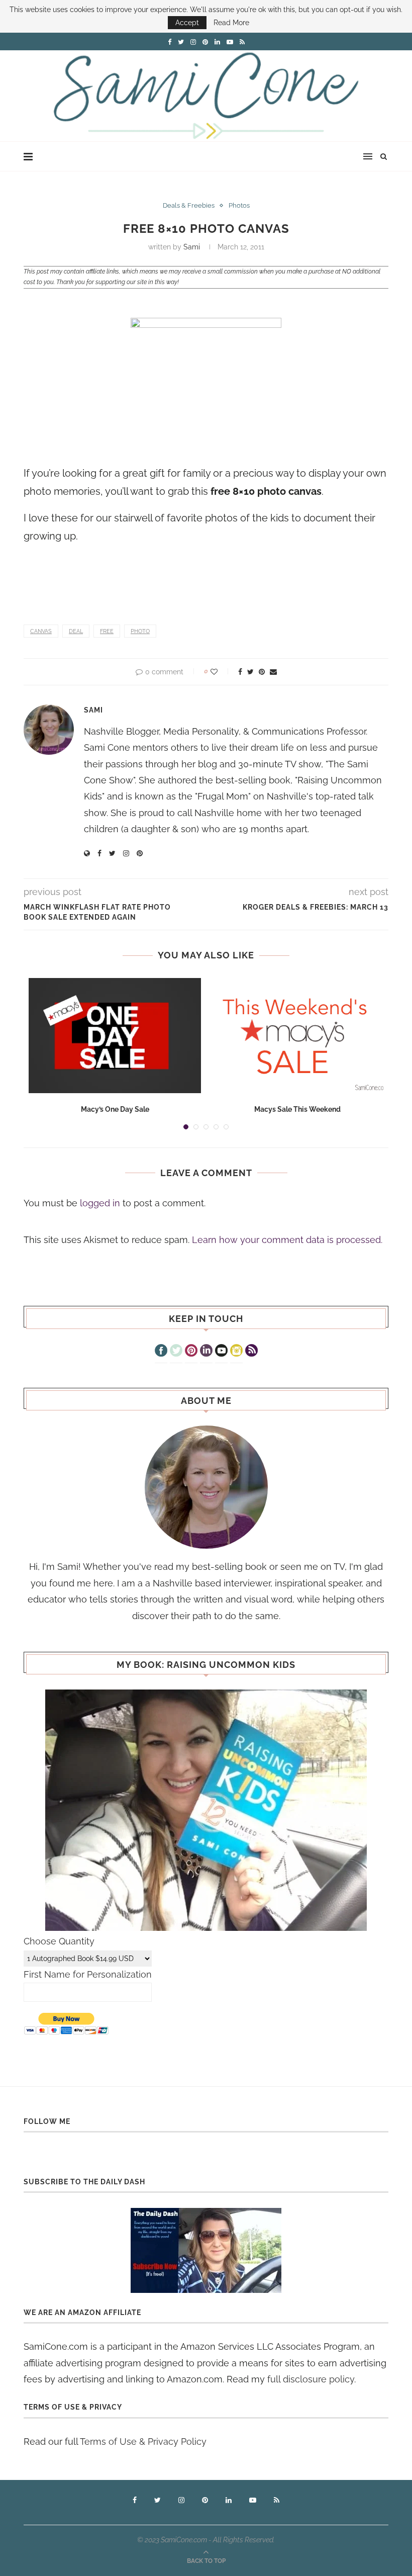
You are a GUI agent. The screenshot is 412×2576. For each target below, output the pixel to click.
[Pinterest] (191, 1352)
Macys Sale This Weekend (297, 1109)
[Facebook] (161, 1352)
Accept (187, 23)
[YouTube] (221, 1352)
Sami (192, 247)
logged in (100, 1203)
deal (76, 631)
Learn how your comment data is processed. (287, 1240)
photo (140, 631)
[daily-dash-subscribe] (206, 2250)
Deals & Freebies (189, 205)
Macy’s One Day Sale (115, 1109)
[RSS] (251, 1352)
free (107, 631)
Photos (239, 205)
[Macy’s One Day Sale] (115, 1036)
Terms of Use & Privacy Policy (143, 2441)
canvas (41, 631)
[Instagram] (236, 1352)
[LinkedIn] (206, 1352)
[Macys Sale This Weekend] (297, 1036)
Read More (231, 23)
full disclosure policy (311, 2379)
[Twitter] (176, 1352)
